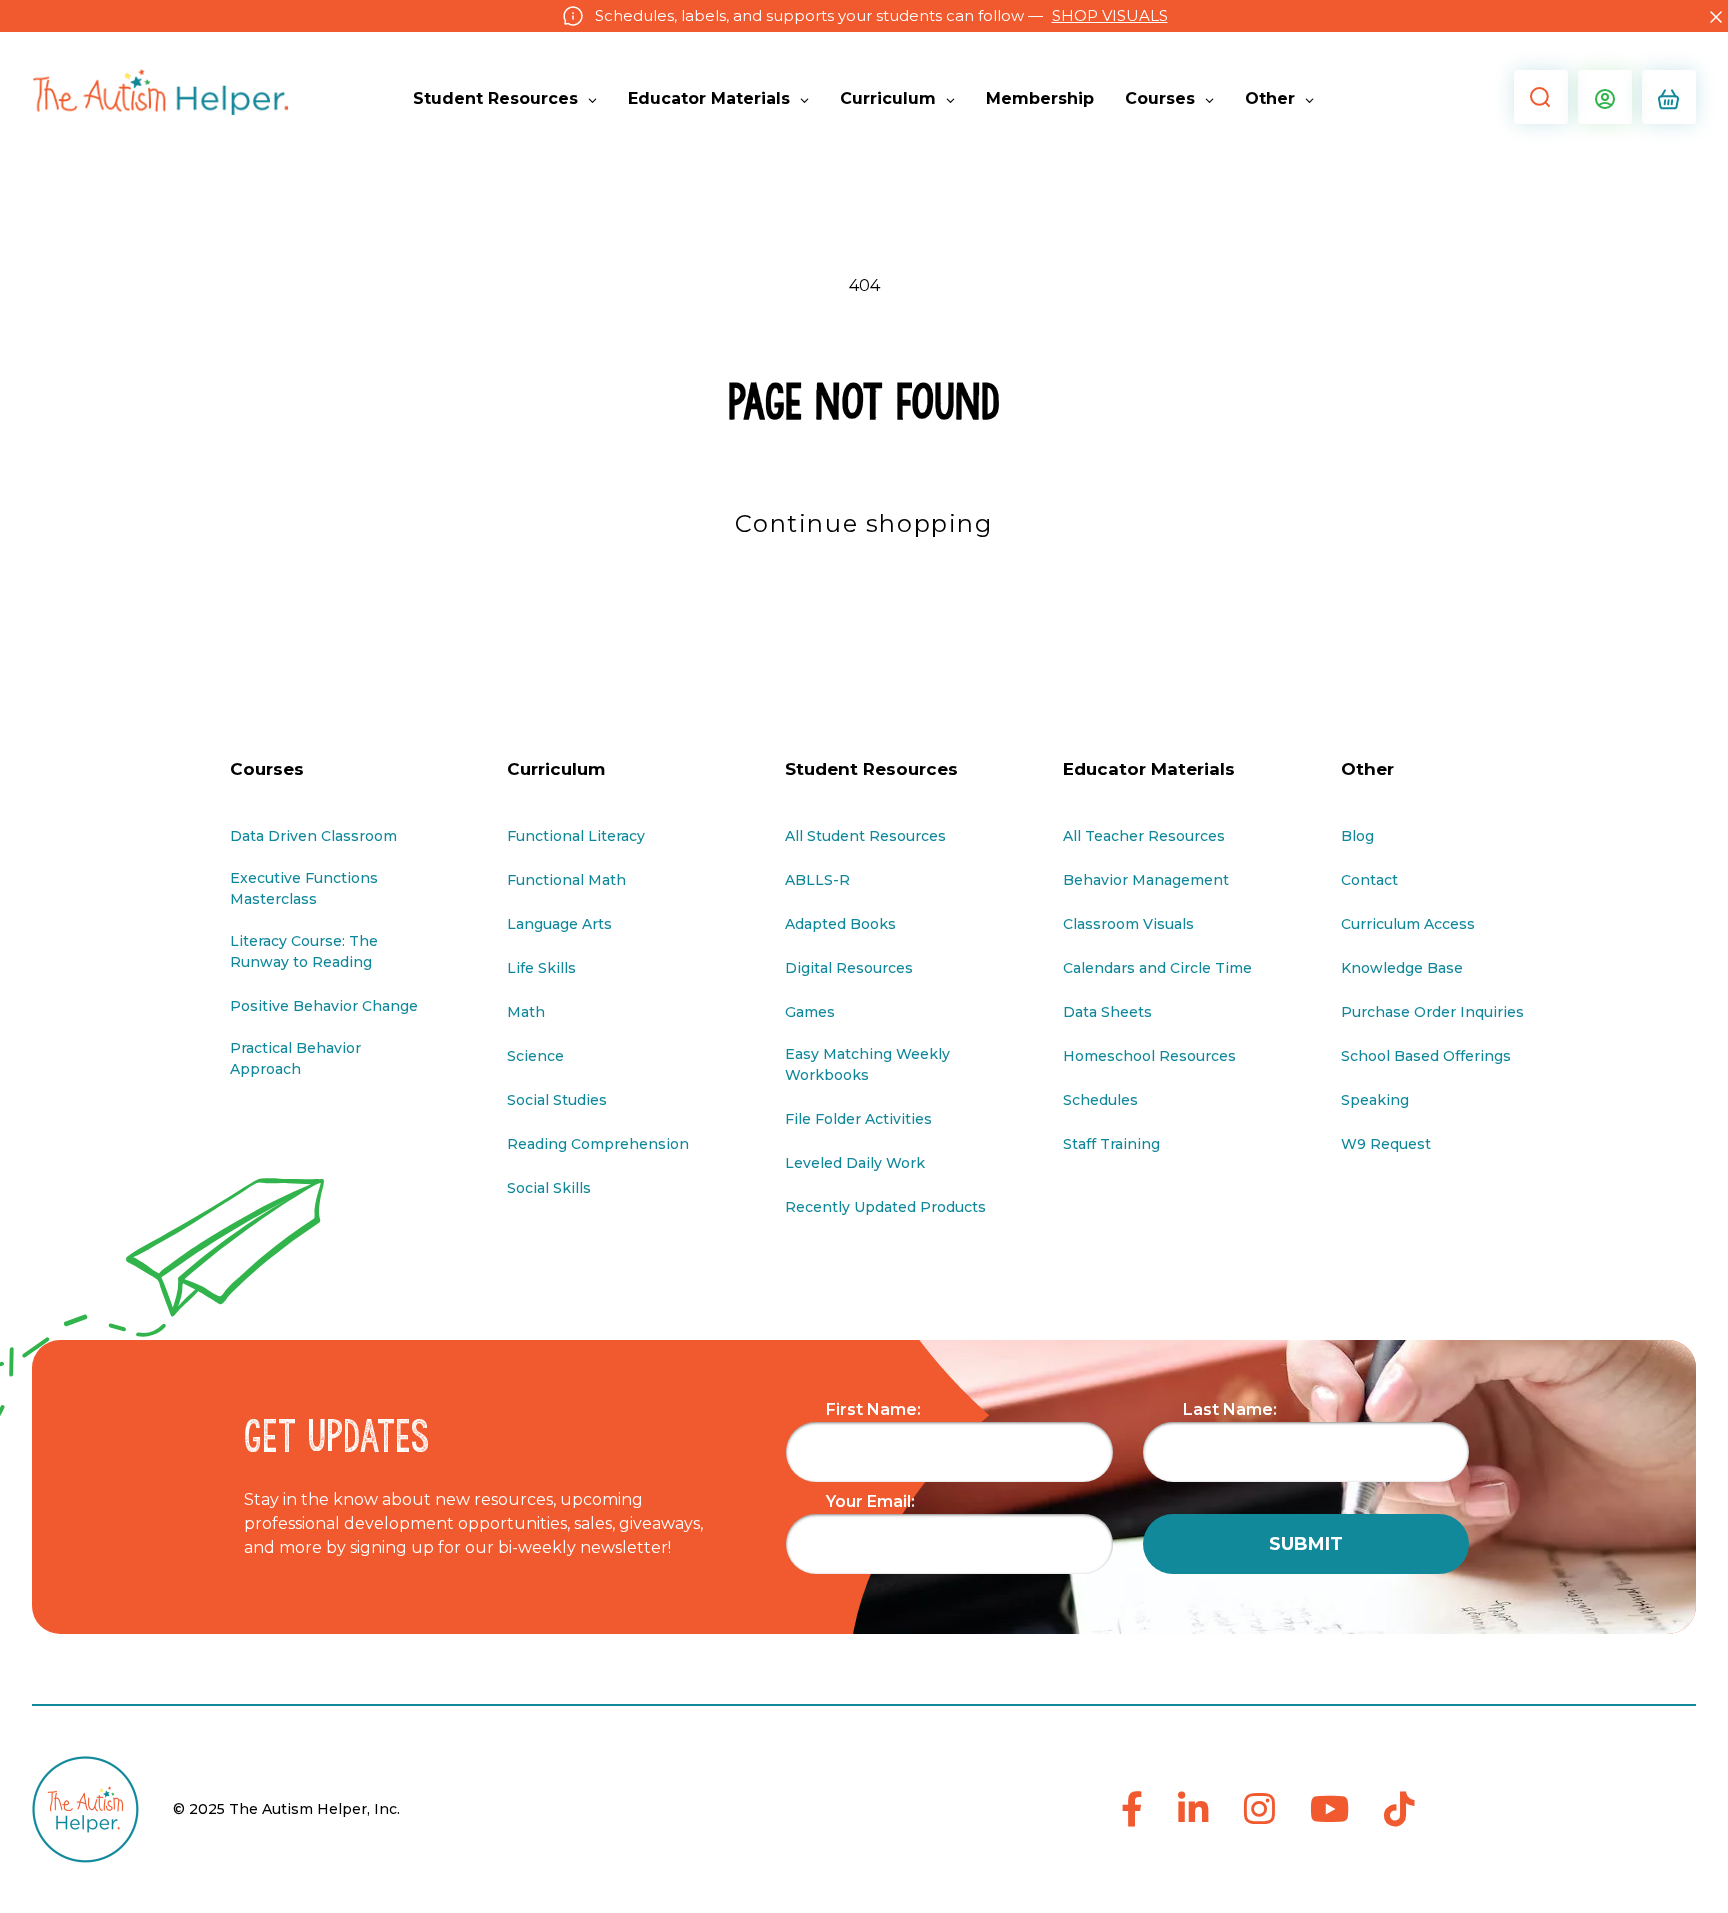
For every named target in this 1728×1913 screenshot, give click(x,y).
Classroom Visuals (1128, 924)
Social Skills (549, 1188)
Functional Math (566, 880)
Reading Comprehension (598, 1144)
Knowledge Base (1402, 968)
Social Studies (557, 1100)
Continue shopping (863, 523)
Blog (1357, 836)
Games (810, 1012)
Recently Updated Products (885, 1207)
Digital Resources (849, 968)
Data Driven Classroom (313, 836)
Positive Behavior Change (324, 1006)
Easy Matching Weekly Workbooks (867, 1064)
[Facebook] (1132, 1810)
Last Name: (1230, 1409)
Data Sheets (1107, 1012)
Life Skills (541, 968)
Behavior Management (1146, 880)
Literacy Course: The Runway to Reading (304, 951)
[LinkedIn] (1193, 1810)
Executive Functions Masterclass (304, 888)
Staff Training (1111, 1144)
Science (535, 1056)
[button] (1536, 97)
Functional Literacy (576, 836)
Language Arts (559, 924)
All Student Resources (865, 836)
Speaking (1375, 1100)
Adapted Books (840, 924)
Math (526, 1012)
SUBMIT (1306, 1544)
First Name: (873, 1409)
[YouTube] (1329, 1810)
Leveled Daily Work (855, 1163)
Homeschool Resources (1149, 1056)
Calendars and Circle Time (1157, 968)
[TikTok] (1399, 1810)
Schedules (1100, 1100)
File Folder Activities (858, 1119)
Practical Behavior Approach (295, 1058)
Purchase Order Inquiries (1432, 1012)
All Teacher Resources (1144, 836)
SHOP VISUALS (1110, 15)
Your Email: (870, 1501)
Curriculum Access (1408, 924)
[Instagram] (1259, 1810)
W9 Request (1386, 1144)
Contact (1369, 880)
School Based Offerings (1426, 1056)
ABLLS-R (817, 880)
